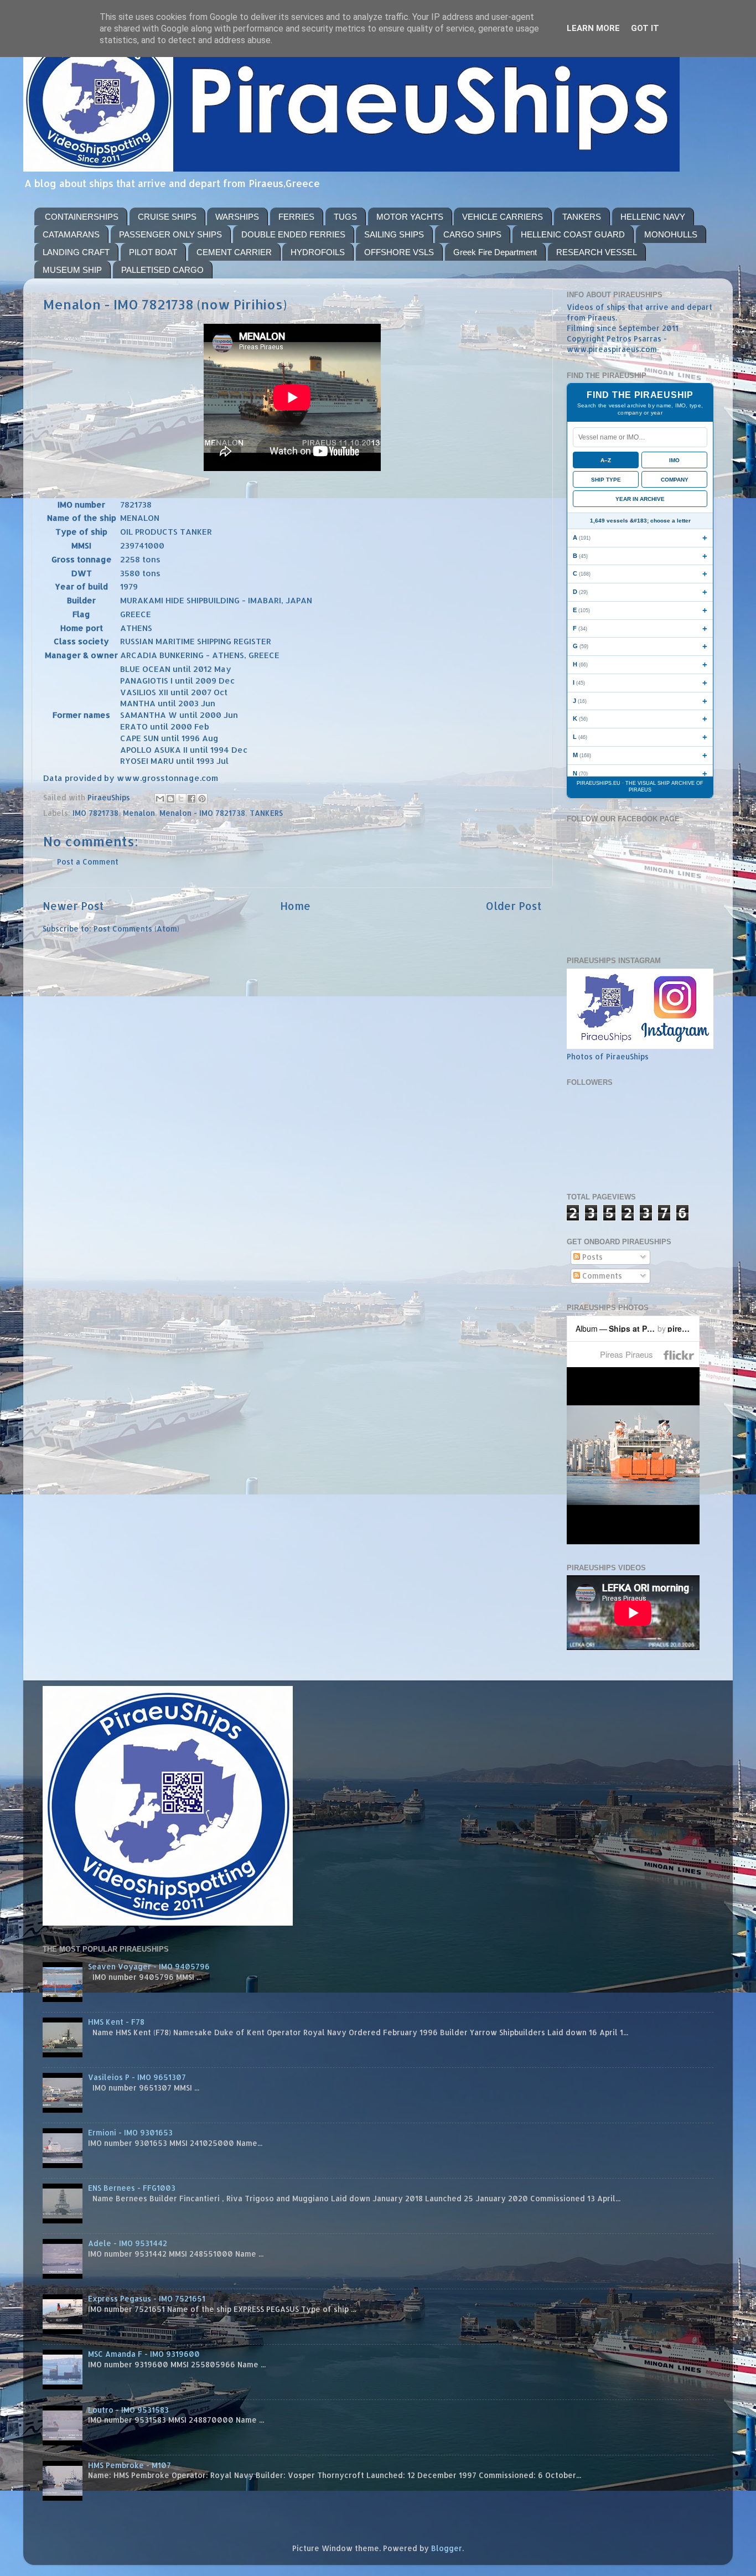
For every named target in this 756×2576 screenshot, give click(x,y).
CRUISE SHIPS (167, 217)
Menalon (139, 813)
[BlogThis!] (170, 799)
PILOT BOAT (153, 252)
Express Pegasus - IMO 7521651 (147, 2298)
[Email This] (160, 799)
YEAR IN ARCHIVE (640, 499)
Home (295, 906)
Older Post (514, 906)
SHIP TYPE (606, 480)
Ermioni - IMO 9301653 (130, 2132)
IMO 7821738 (95, 813)
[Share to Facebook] (191, 799)
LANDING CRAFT (76, 252)
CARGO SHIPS (472, 234)
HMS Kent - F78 (116, 2022)
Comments (601, 1276)
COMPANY (675, 480)
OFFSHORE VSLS (399, 252)
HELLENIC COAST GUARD (573, 234)
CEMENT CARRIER (234, 252)
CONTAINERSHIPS (82, 217)
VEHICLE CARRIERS (503, 217)
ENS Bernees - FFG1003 (132, 2188)
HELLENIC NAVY (653, 217)
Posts (591, 1257)
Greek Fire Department (495, 252)
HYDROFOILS (318, 252)
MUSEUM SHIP (72, 270)
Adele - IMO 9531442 (128, 2243)
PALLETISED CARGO (162, 270)
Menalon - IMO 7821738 (202, 813)
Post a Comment (88, 862)
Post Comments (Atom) (136, 929)
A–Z (606, 460)
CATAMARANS (71, 234)
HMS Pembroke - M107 (130, 2465)
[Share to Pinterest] (202, 799)
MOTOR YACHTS (410, 217)
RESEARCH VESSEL (597, 252)
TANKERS (582, 217)
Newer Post (73, 906)
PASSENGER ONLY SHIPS (170, 234)
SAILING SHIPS (394, 234)
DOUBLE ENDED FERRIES (293, 234)
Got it (645, 28)
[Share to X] (181, 799)
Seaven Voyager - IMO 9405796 (149, 1966)
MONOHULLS (671, 234)
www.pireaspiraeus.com (612, 349)
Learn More (593, 28)
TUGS (345, 217)
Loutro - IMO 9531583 (128, 2410)
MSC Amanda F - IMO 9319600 (144, 2354)
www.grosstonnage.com (167, 778)
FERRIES (296, 217)
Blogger (447, 2548)
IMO (674, 460)
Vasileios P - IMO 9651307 (137, 2077)
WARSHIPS (237, 217)
